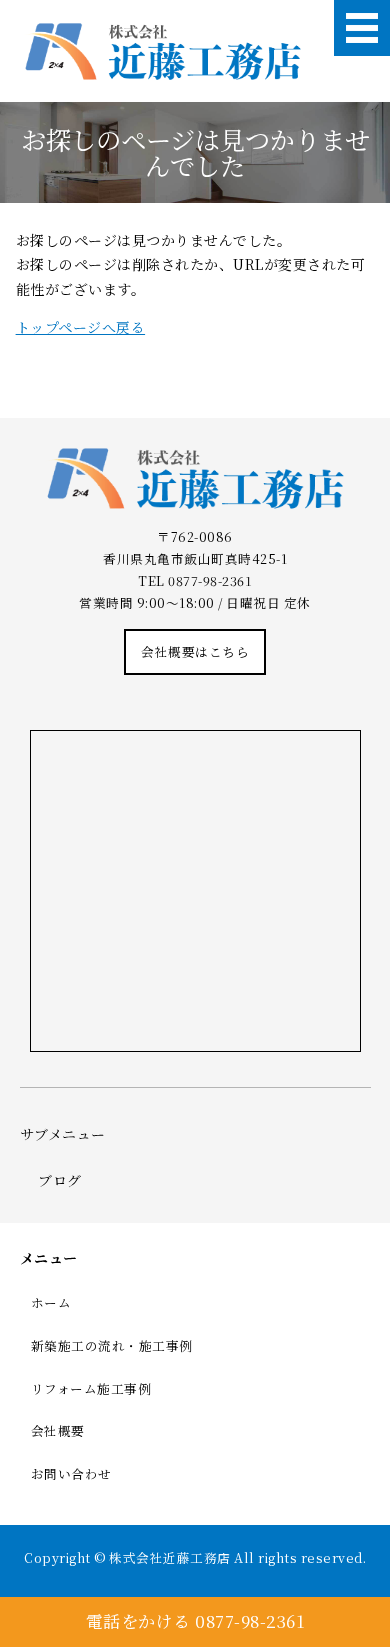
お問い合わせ (71, 1473)
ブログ (60, 1180)
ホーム (51, 1302)
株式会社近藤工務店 (170, 1557)
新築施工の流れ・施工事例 (112, 1345)
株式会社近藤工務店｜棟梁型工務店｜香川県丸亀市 (162, 51)
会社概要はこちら (195, 651)
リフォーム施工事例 (91, 1388)
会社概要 (58, 1430)
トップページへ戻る (81, 327)
